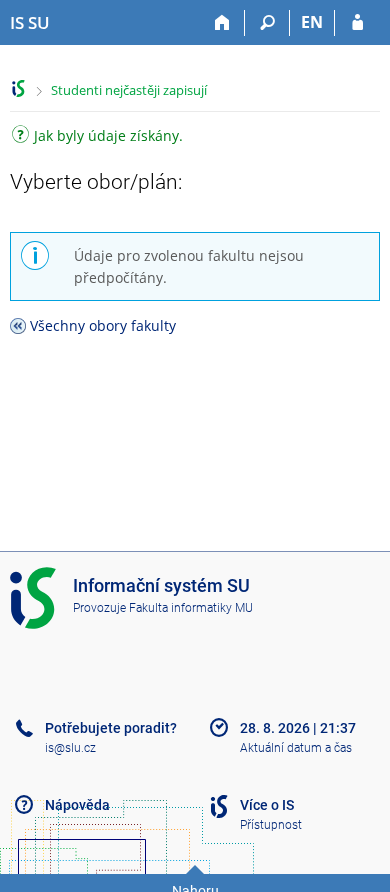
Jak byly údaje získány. (108, 137)
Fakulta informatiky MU (191, 608)
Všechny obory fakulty (103, 325)
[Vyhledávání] (267, 23)
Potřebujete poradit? (111, 728)
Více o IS (267, 805)
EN (312, 22)
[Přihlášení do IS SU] (357, 23)
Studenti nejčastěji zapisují (129, 90)
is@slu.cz (70, 748)
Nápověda (77, 805)
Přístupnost (271, 825)
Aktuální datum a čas (296, 748)
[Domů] (222, 23)
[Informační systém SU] (18, 88)
